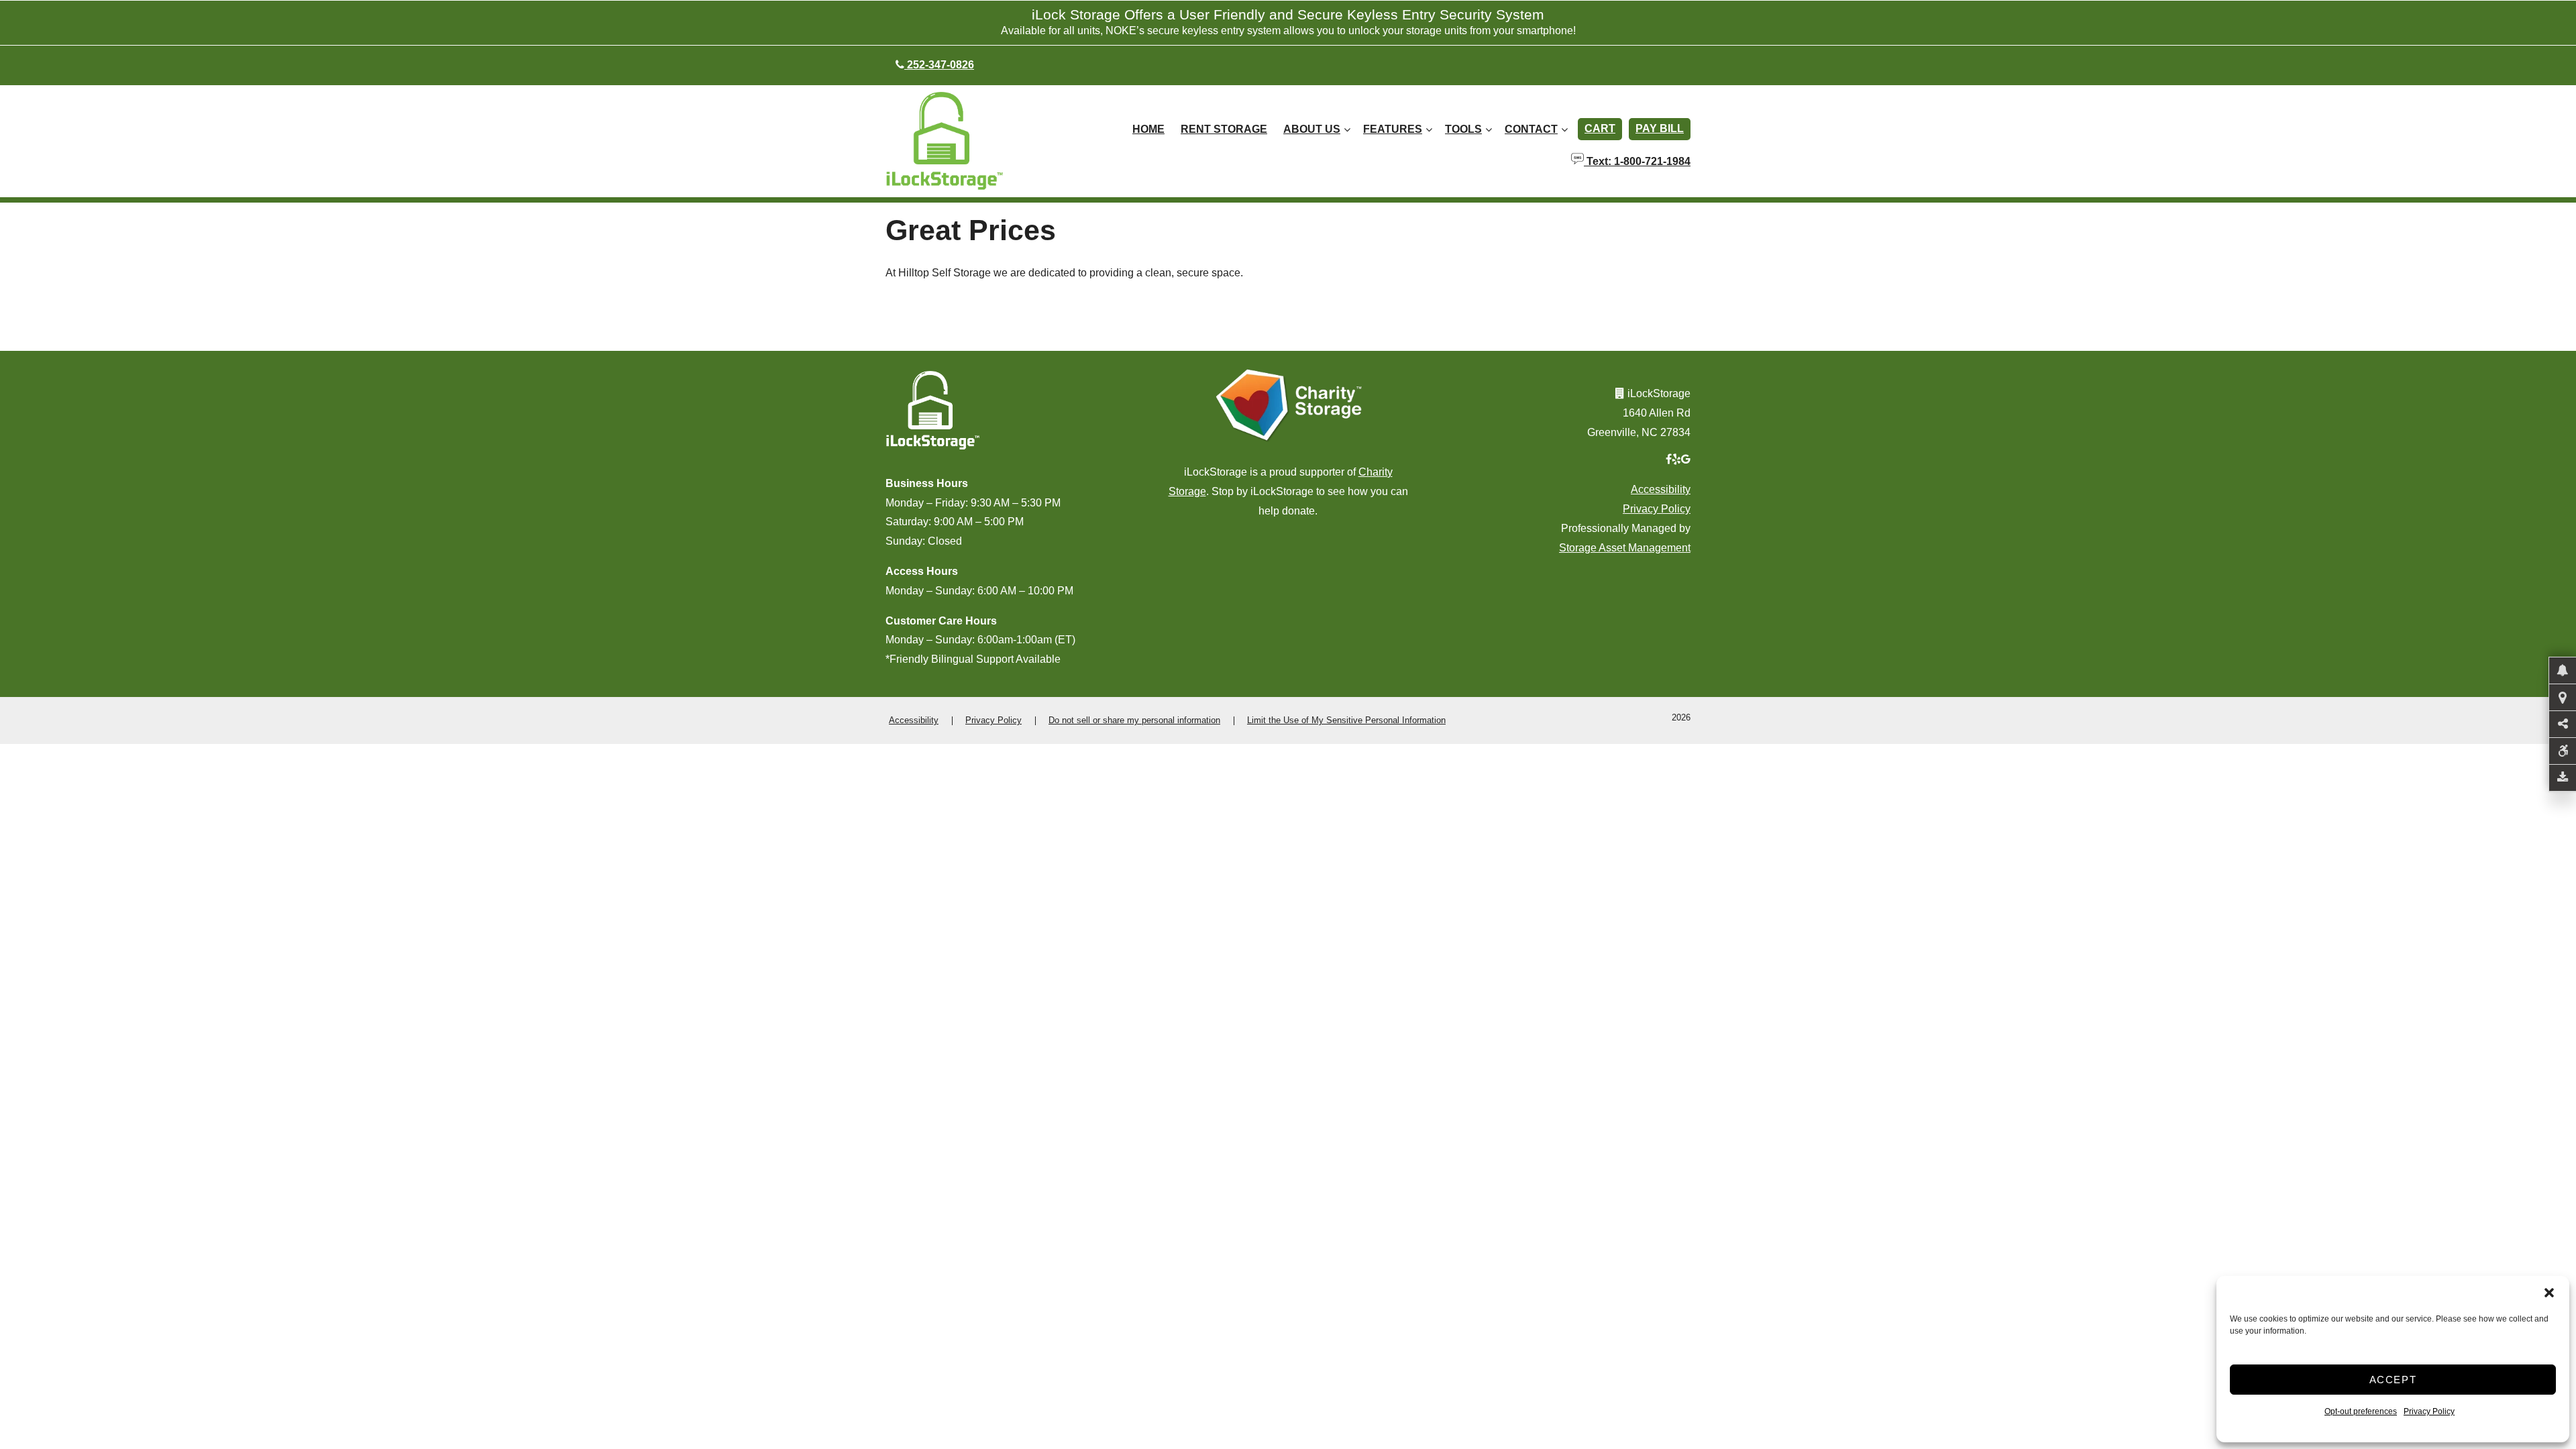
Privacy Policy (2429, 1411)
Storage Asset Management (1625, 548)
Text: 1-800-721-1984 (1637, 160)
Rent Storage (1224, 129)
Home (1148, 129)
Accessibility (1661, 489)
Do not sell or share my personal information (1134, 720)
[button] (2549, 1293)
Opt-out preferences (2361, 1411)
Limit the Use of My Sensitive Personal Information (1346, 720)
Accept (2393, 1380)
